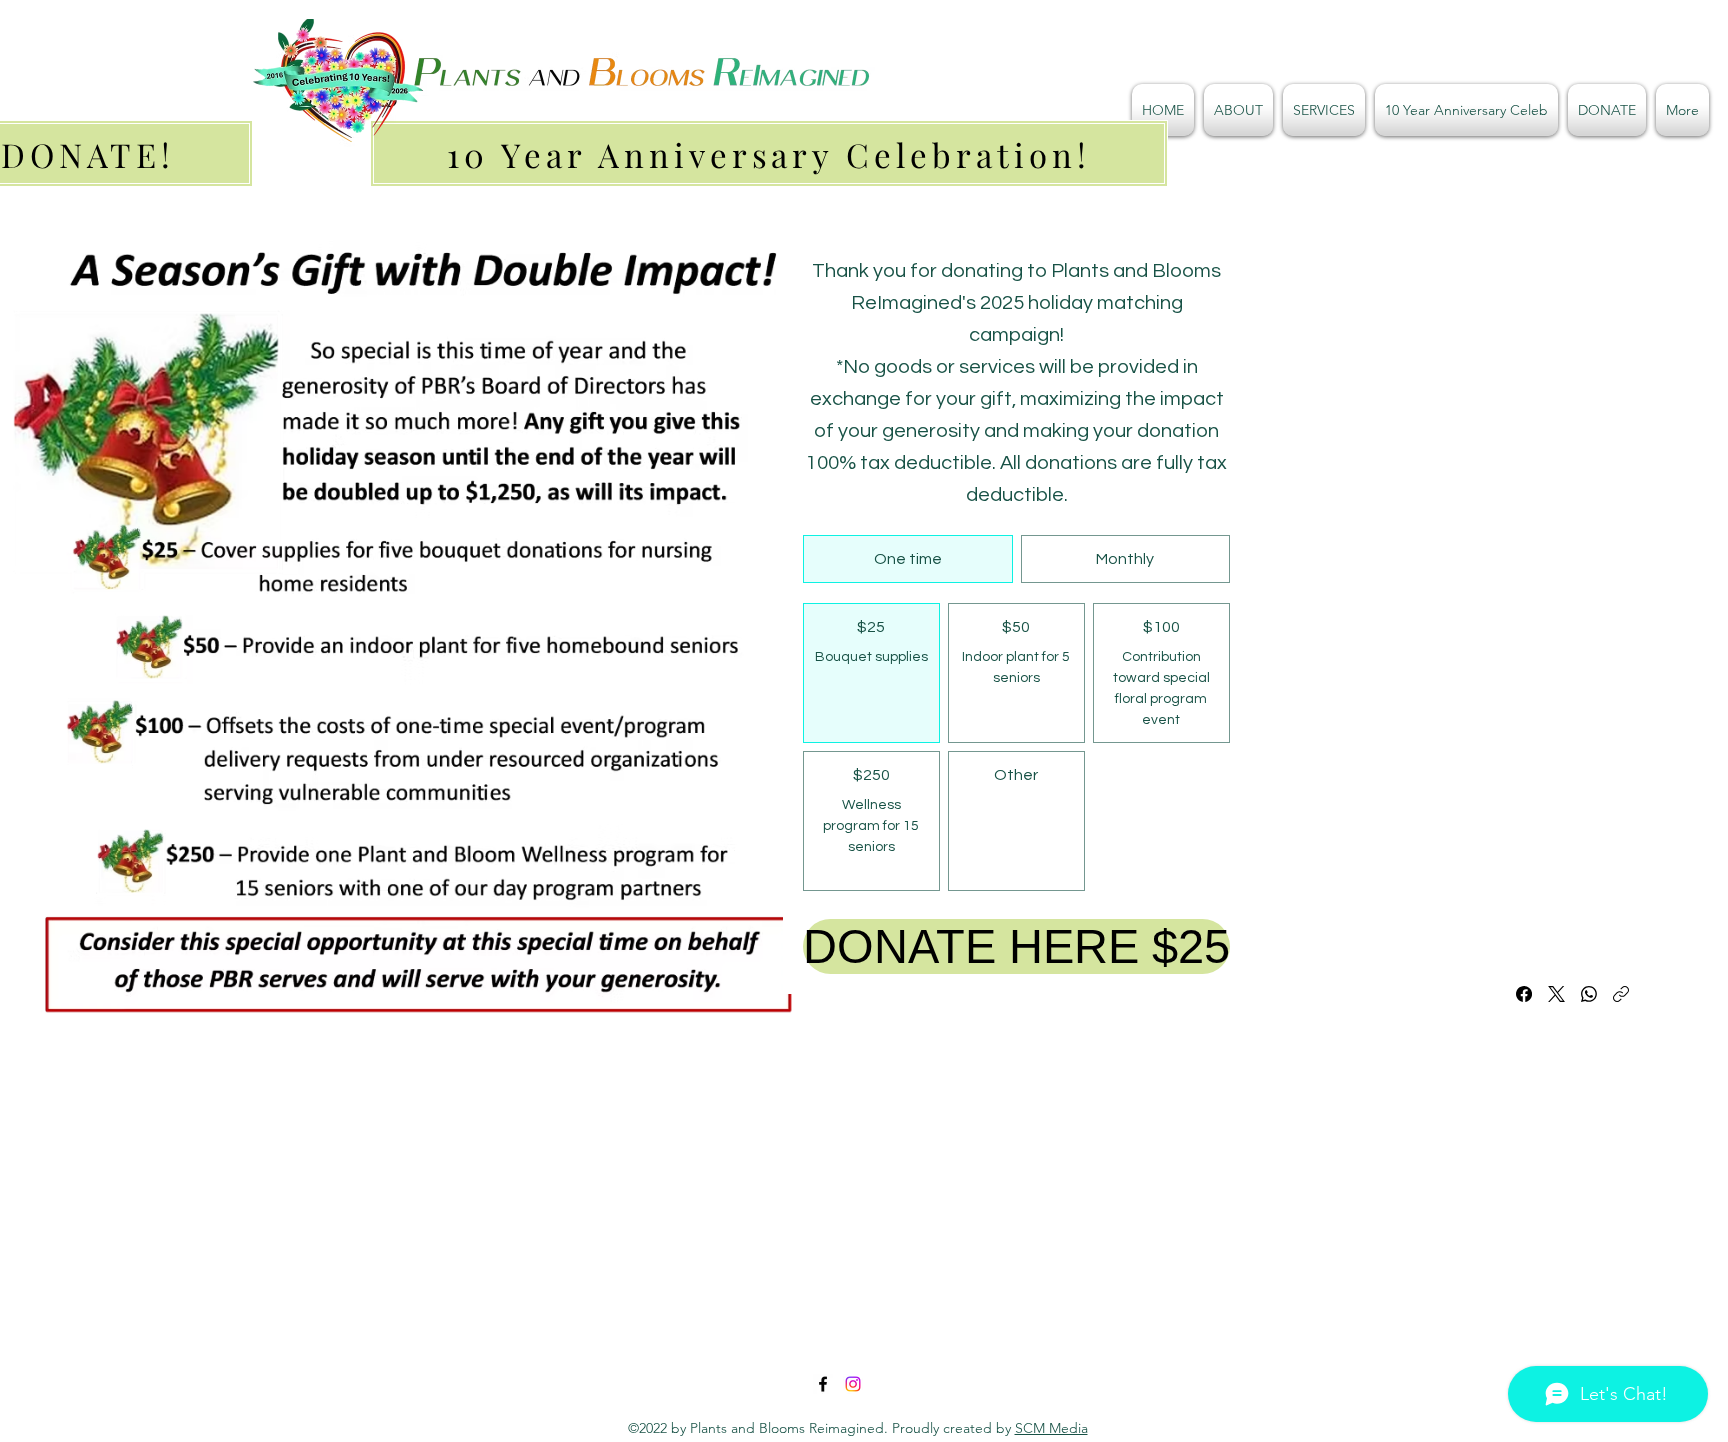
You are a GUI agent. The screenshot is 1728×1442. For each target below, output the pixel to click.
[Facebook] (1524, 994)
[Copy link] (1621, 994)
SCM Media (1051, 1428)
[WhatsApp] (1589, 994)
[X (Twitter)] (1556, 994)
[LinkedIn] (853, 1384)
